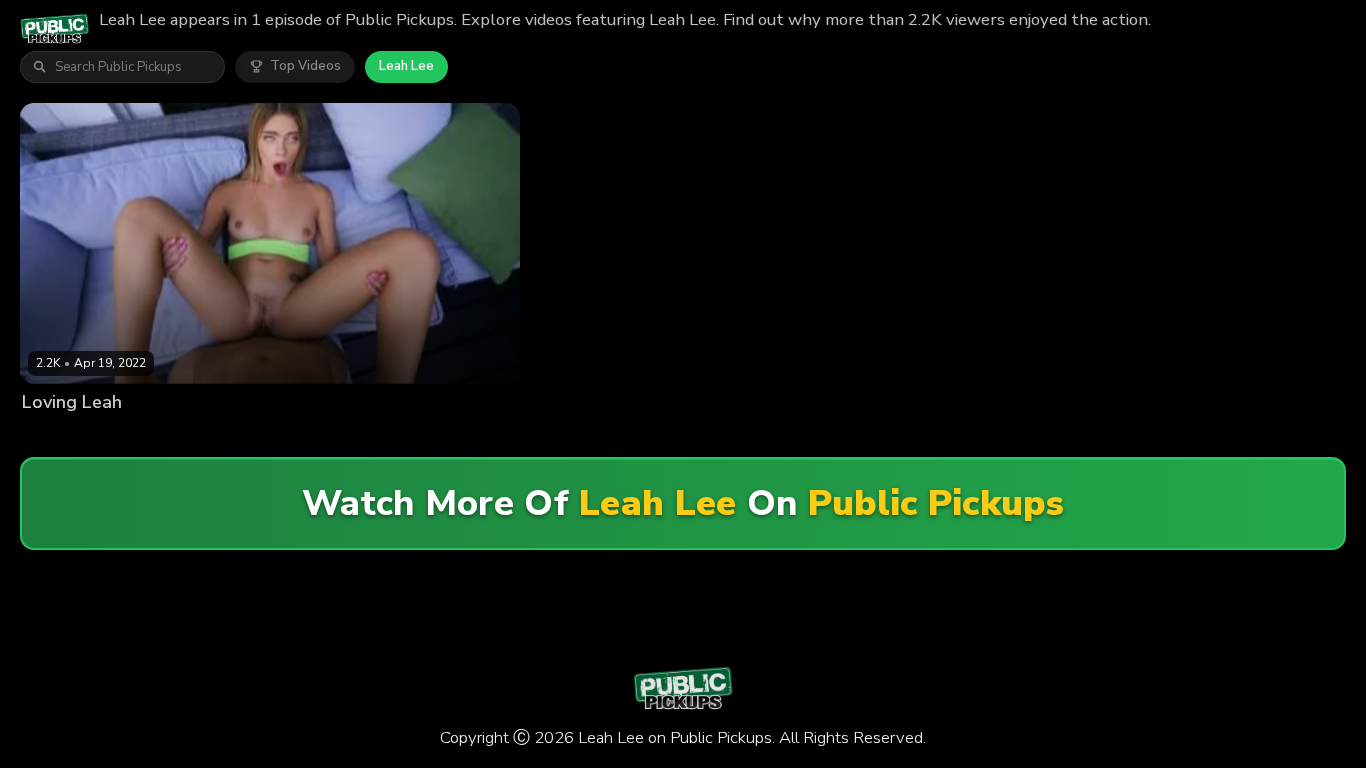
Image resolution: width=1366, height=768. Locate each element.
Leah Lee (406, 66)
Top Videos (305, 66)
